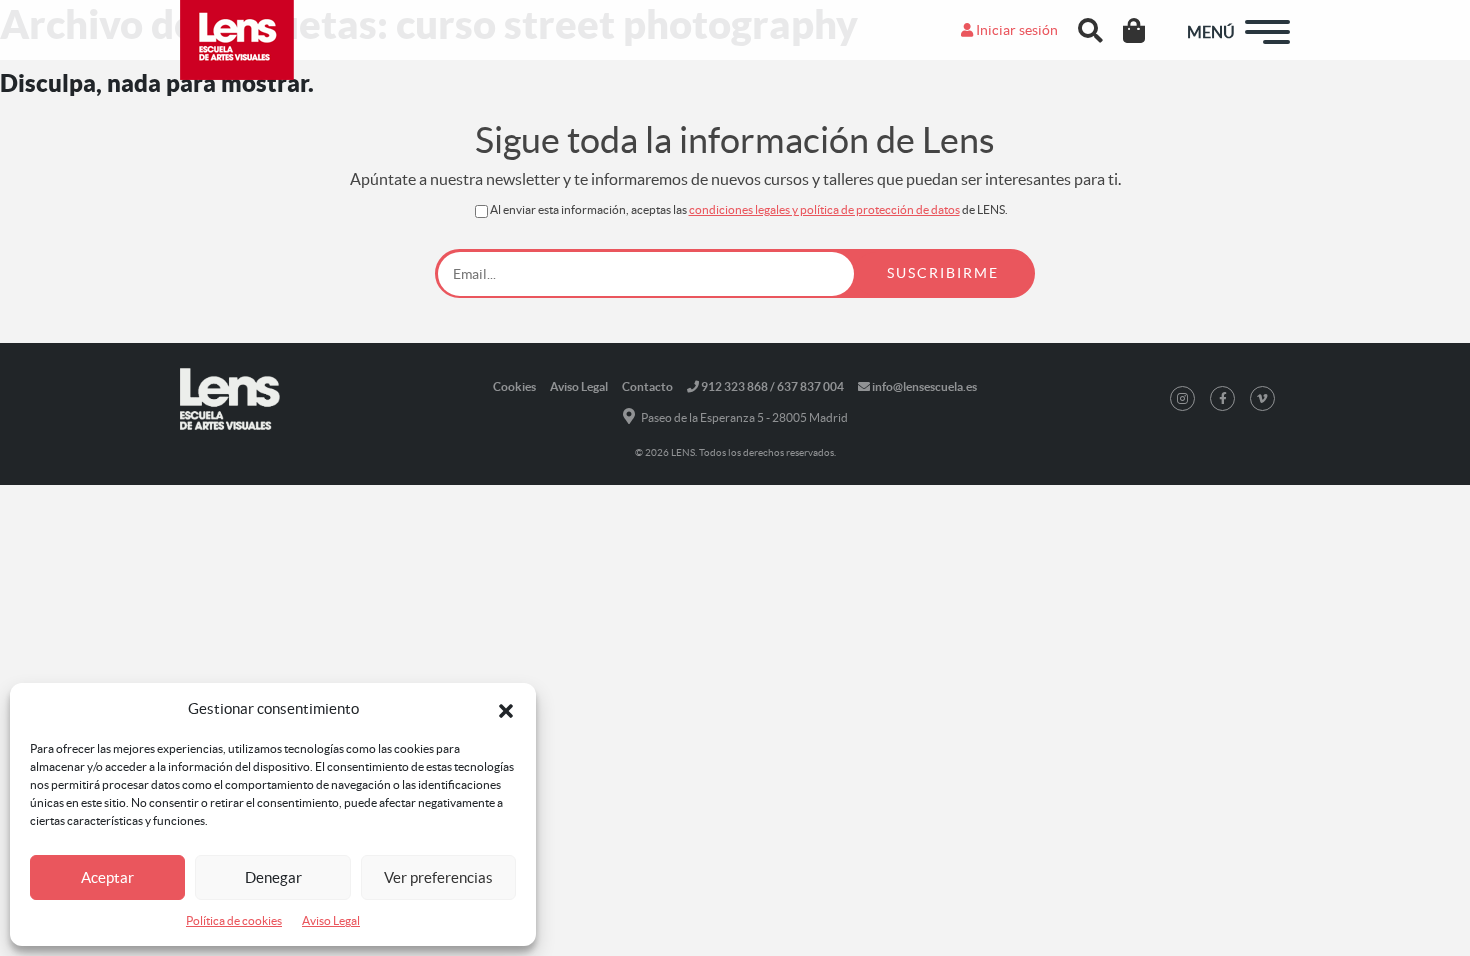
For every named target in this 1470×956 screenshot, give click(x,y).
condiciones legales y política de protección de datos (824, 209)
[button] (506, 709)
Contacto (647, 386)
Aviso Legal (331, 920)
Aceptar (107, 877)
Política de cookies (234, 920)
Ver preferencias (438, 877)
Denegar (273, 877)
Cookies (514, 386)
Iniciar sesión (1015, 30)
